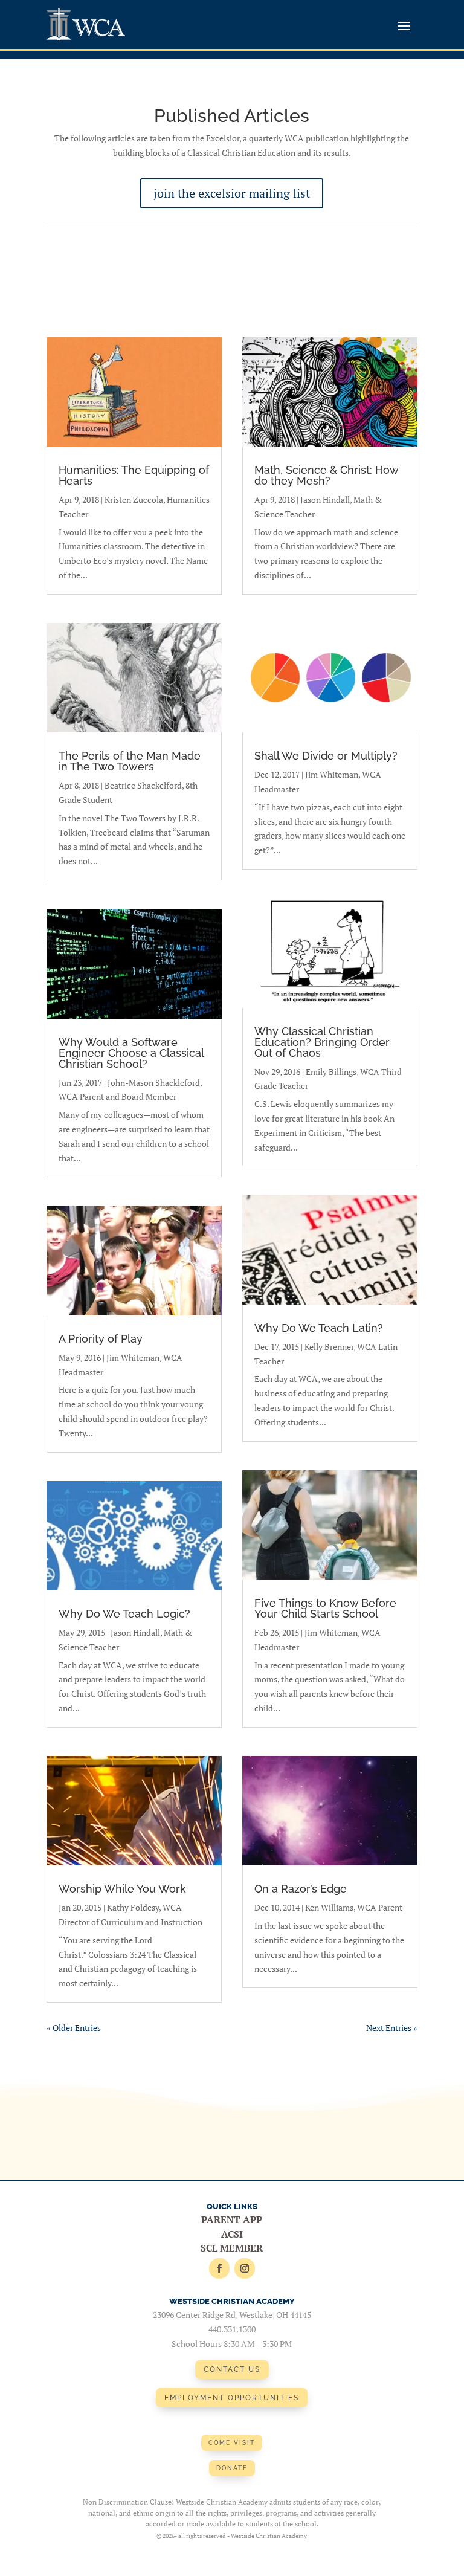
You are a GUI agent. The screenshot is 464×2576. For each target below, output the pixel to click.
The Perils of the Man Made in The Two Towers (130, 761)
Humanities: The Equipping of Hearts (134, 475)
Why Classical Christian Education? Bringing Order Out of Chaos (322, 1042)
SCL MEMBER (232, 2248)
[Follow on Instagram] (245, 2268)
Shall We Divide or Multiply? (326, 756)
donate (232, 2468)
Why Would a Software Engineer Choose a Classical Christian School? (131, 1053)
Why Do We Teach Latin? (319, 1328)
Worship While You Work (122, 1889)
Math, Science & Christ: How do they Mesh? (326, 475)
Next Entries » (392, 2028)
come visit (232, 2443)
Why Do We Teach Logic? (124, 1614)
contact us (232, 2369)
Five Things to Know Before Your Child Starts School (325, 1608)
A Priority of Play (101, 1339)
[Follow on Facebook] (219, 2268)
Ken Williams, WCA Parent (354, 1907)
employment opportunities (232, 2398)
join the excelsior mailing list (232, 193)
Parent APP (232, 2219)
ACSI (232, 2234)
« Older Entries (74, 2028)
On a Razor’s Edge (301, 1889)
